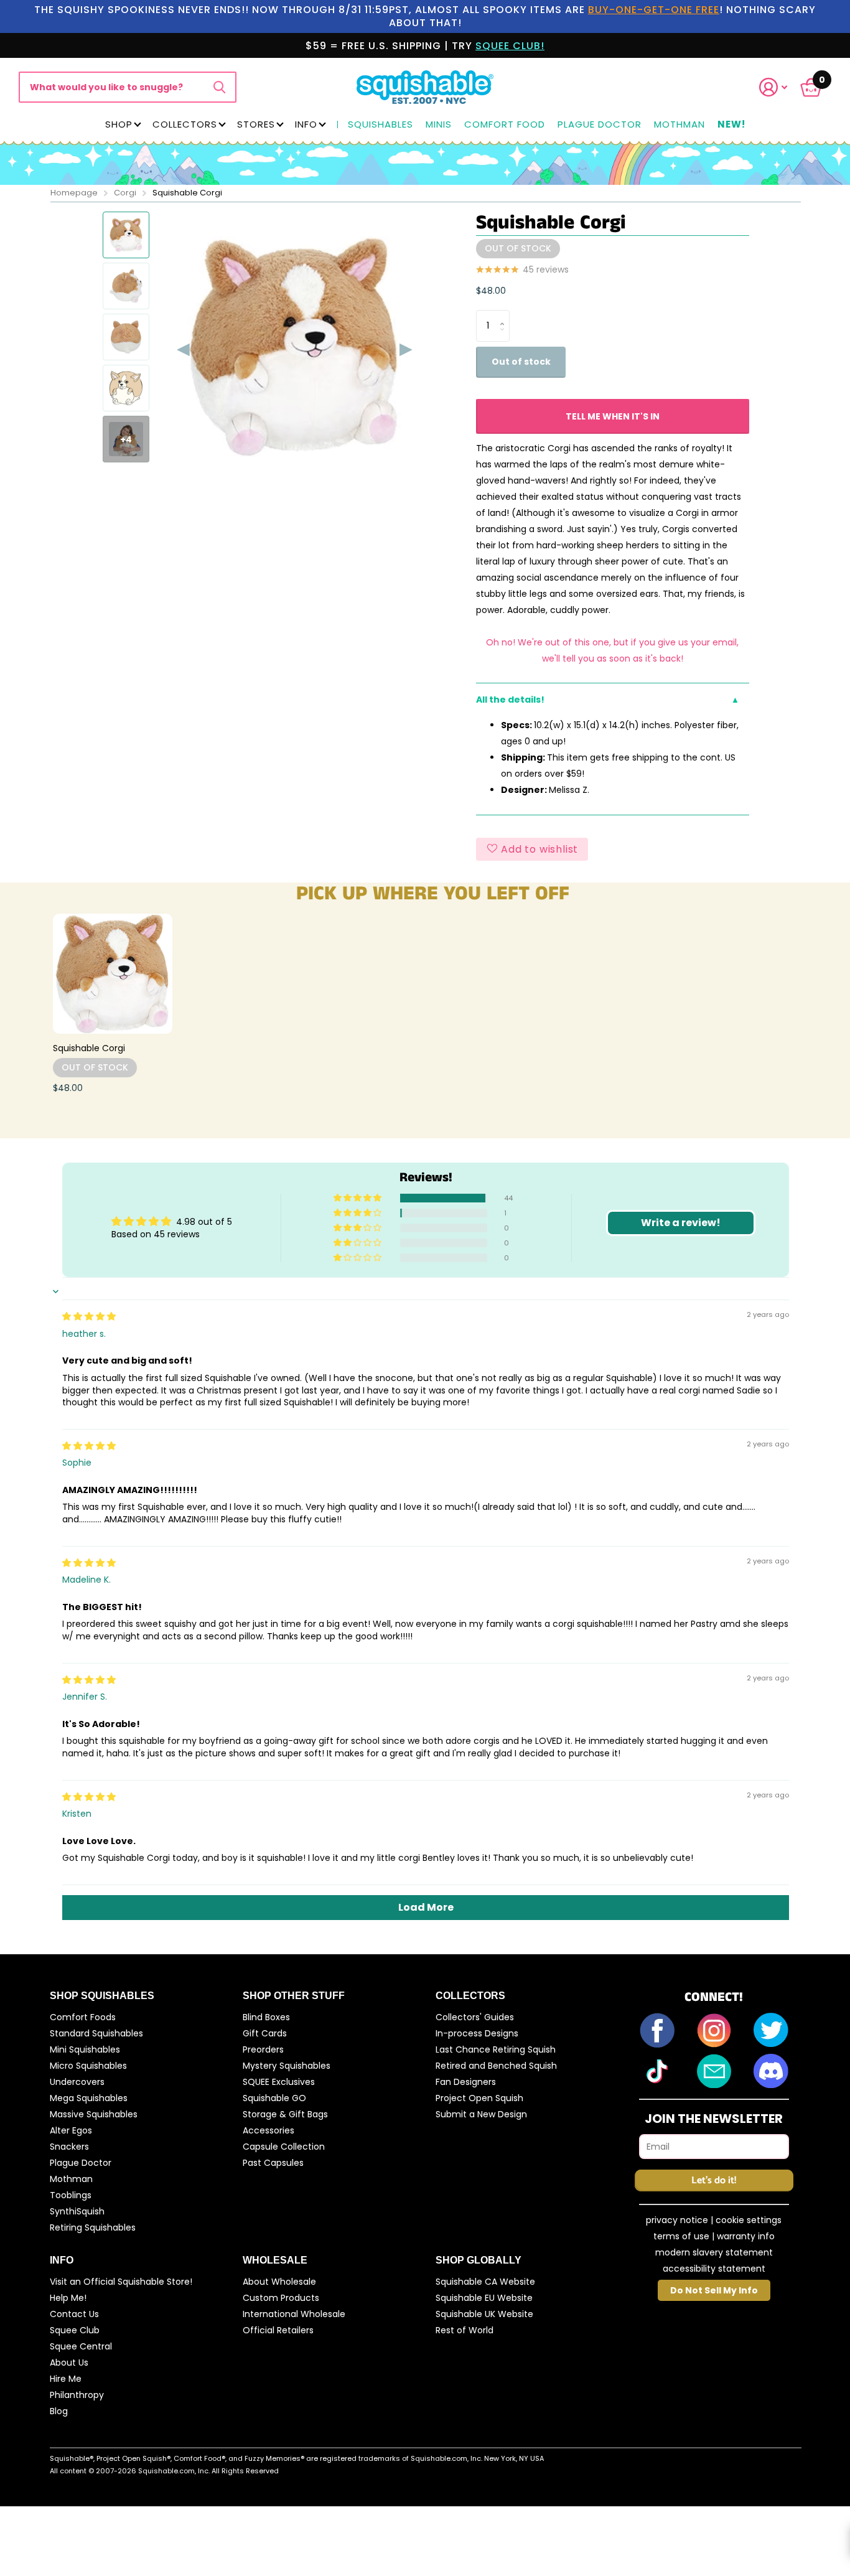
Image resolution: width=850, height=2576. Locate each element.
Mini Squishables (85, 2049)
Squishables (381, 125)
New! (731, 125)
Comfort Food (505, 125)
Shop (119, 124)
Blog (59, 2411)
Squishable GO (274, 2098)
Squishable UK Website (484, 2314)
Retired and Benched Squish (496, 2066)
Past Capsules (273, 2163)
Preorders (263, 2049)
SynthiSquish (77, 2211)
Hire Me (66, 2379)
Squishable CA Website (485, 2282)
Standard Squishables (96, 2033)
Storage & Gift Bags (285, 2114)
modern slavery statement (714, 2252)
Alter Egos (71, 2130)
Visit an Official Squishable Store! (121, 2282)
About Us (69, 2363)
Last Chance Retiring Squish (496, 2049)
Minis (439, 125)
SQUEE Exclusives (279, 2082)
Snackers (69, 2147)
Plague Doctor (600, 125)
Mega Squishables (89, 2098)
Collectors (185, 124)
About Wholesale (279, 2282)
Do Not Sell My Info (714, 2290)
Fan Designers (466, 2082)
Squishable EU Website (484, 2298)
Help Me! (68, 2298)
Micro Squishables (88, 2066)
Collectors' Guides (475, 2017)
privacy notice (677, 2220)
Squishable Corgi (89, 1048)
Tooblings (71, 2195)
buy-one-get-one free (654, 10)
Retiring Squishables (93, 2227)
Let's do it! (714, 2180)
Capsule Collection (284, 2147)
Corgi (125, 193)
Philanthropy (77, 2395)
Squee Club (75, 2330)
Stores (256, 124)
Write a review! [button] (681, 1223)
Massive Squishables (94, 2114)
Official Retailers (278, 2330)
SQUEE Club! (510, 46)
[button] (781, 87)
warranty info (746, 2236)
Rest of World (465, 2330)
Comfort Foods (83, 2017)
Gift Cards (265, 2033)
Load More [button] (426, 1907)
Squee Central (81, 2346)
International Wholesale (294, 2314)
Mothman (680, 125)
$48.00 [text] (491, 291)
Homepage (74, 193)
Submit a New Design (481, 2114)
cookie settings (749, 2220)
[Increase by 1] (505, 315)
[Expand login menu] (773, 87)
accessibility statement (714, 2269)
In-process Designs (477, 2033)
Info (306, 124)
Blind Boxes (266, 2017)
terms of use (681, 2236)
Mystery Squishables (287, 2066)
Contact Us (74, 2314)
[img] (89, 1316)
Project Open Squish (479, 2098)
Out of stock (521, 362)
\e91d (219, 87)
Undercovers (77, 2082)
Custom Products (281, 2298)
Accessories (269, 2130)
